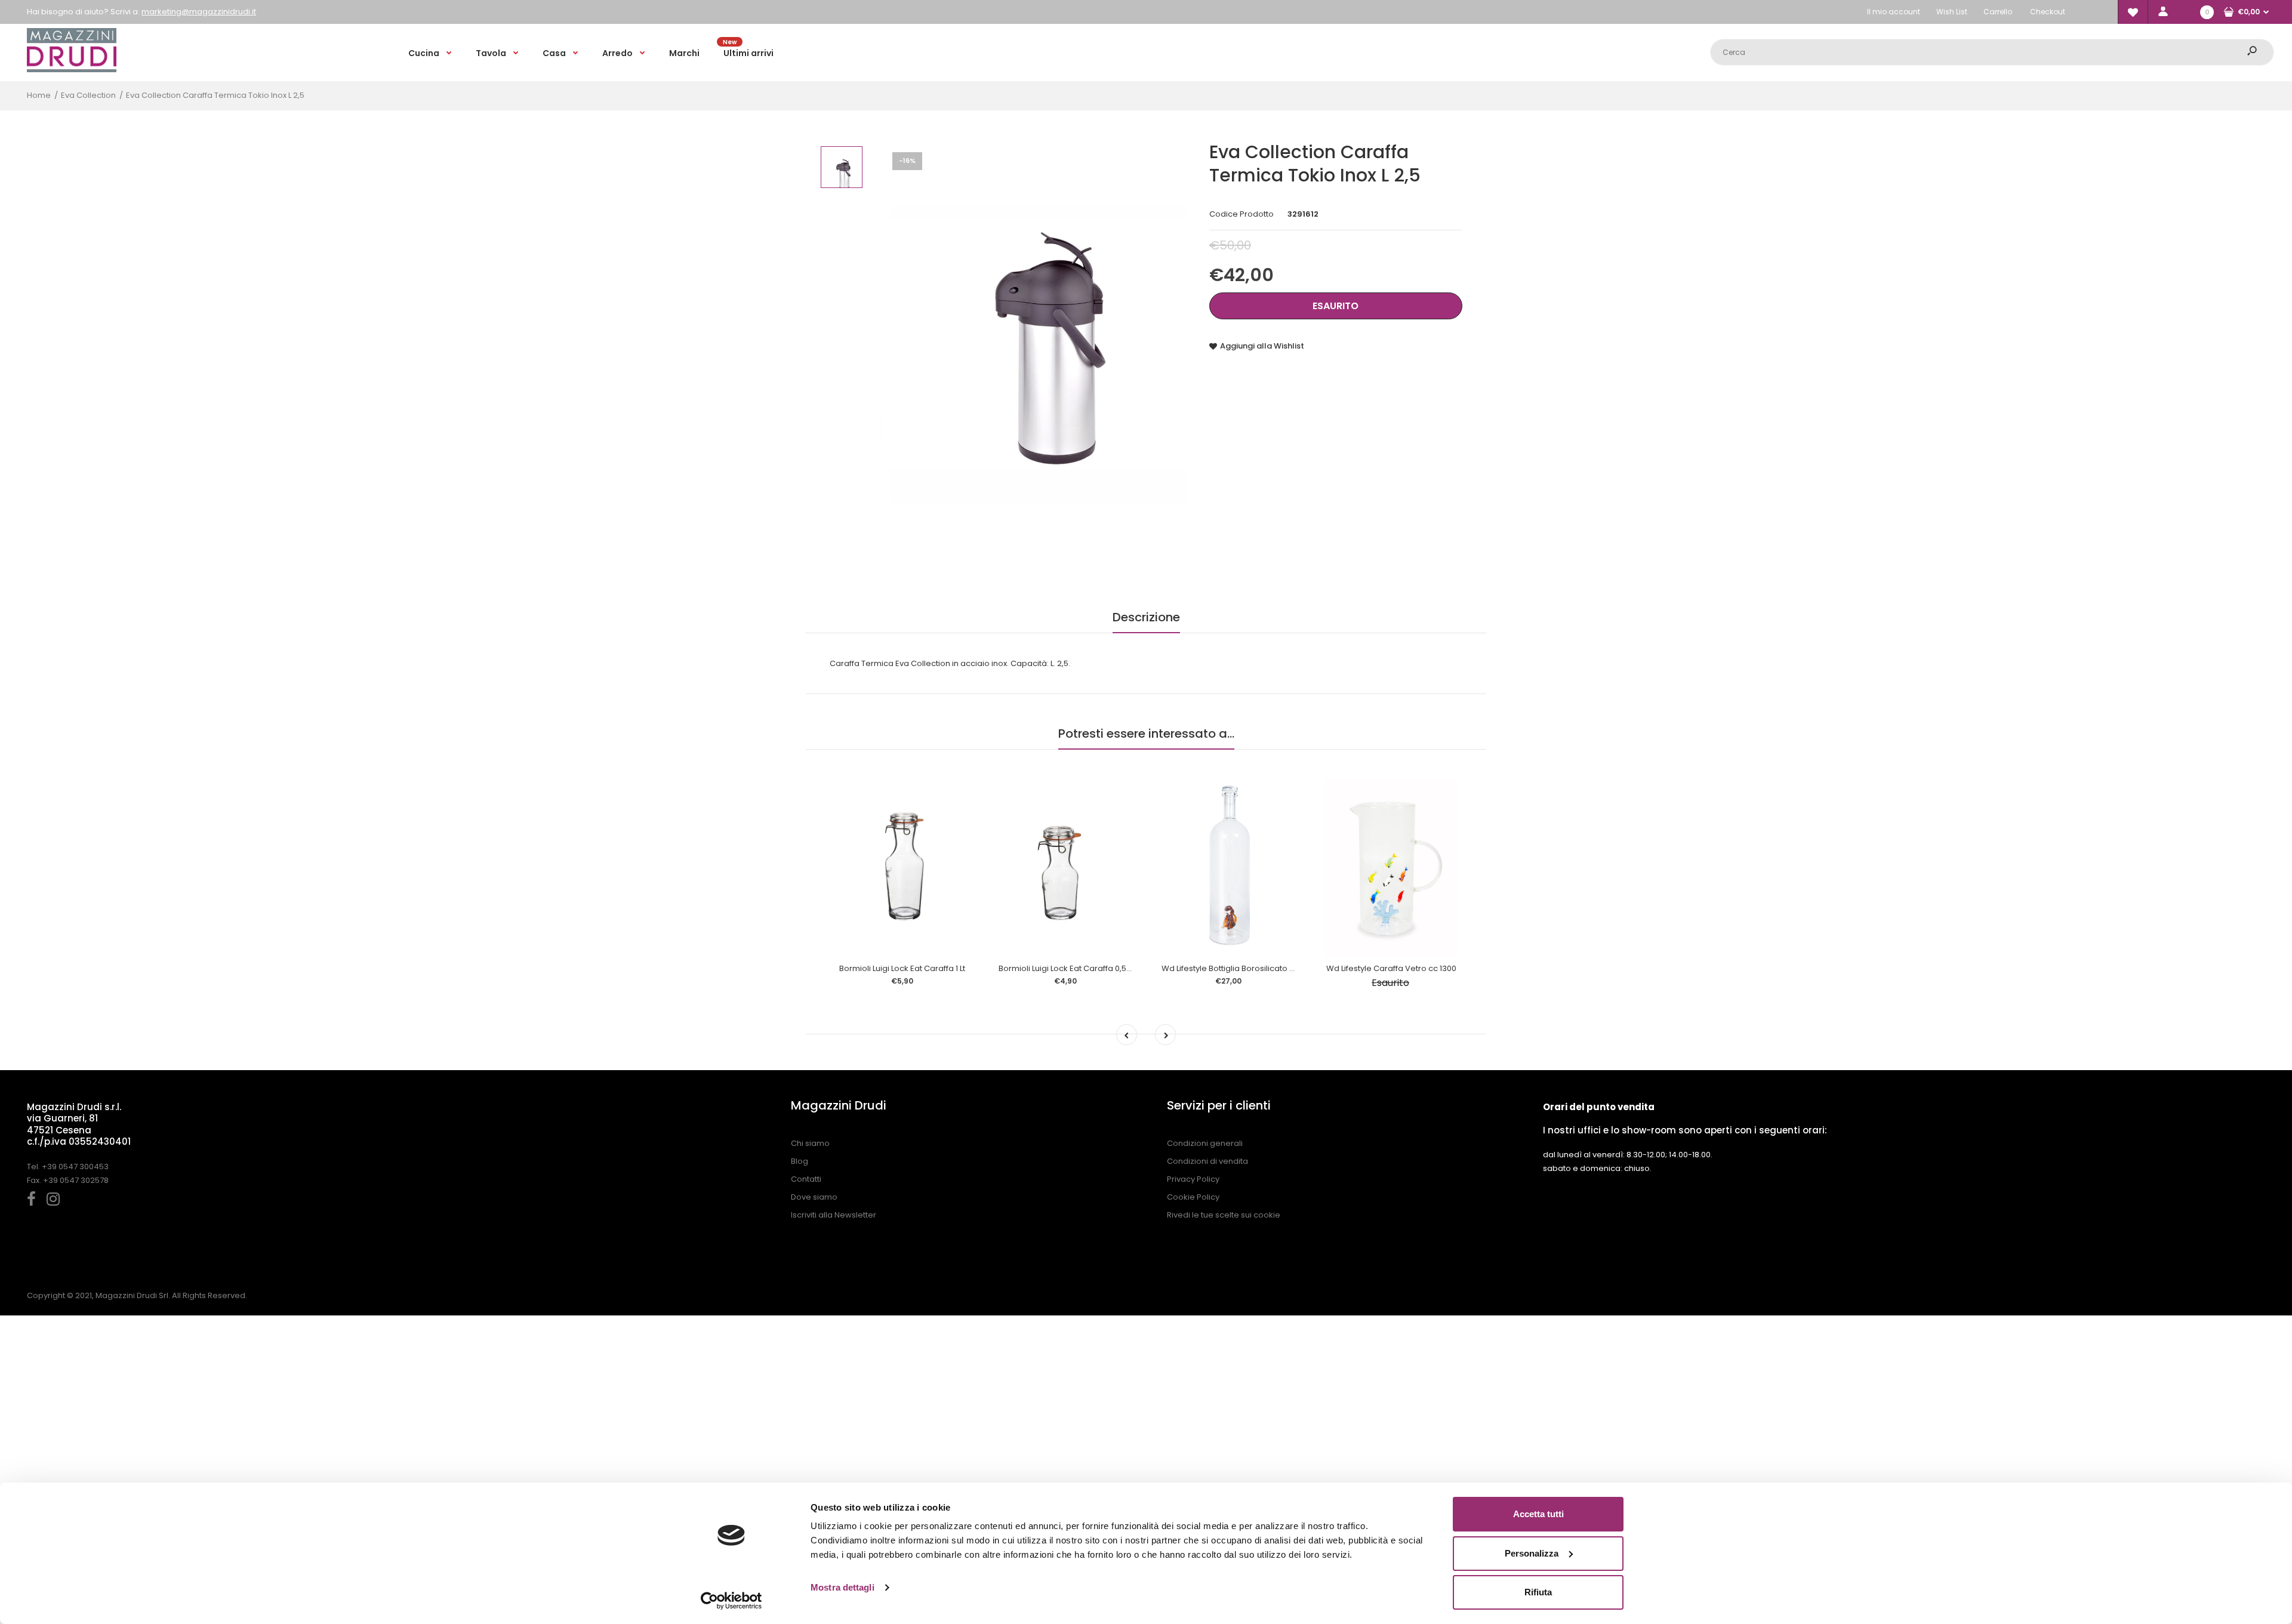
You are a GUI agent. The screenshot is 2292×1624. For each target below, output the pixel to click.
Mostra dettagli (842, 1587)
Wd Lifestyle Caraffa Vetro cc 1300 (1391, 968)
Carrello (1998, 12)
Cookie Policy (1193, 1197)
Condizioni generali (1205, 1143)
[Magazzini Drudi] (72, 70)
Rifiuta (1538, 1592)
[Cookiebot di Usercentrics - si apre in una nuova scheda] (731, 1601)
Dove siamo (814, 1197)
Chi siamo (810, 1143)
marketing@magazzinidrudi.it (199, 12)
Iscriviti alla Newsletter (834, 1215)
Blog (800, 1161)
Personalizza (1532, 1553)
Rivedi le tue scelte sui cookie (1224, 1215)
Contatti (806, 1179)
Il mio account (1894, 12)
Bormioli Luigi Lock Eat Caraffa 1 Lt (902, 968)
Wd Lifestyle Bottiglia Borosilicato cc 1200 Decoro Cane (1267, 968)
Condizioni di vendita (1207, 1161)
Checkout (2048, 12)
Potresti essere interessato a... (1146, 734)
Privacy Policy (1193, 1179)
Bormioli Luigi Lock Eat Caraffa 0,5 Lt (1066, 968)
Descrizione (1146, 617)
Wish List (1952, 12)
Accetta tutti (1538, 1514)
